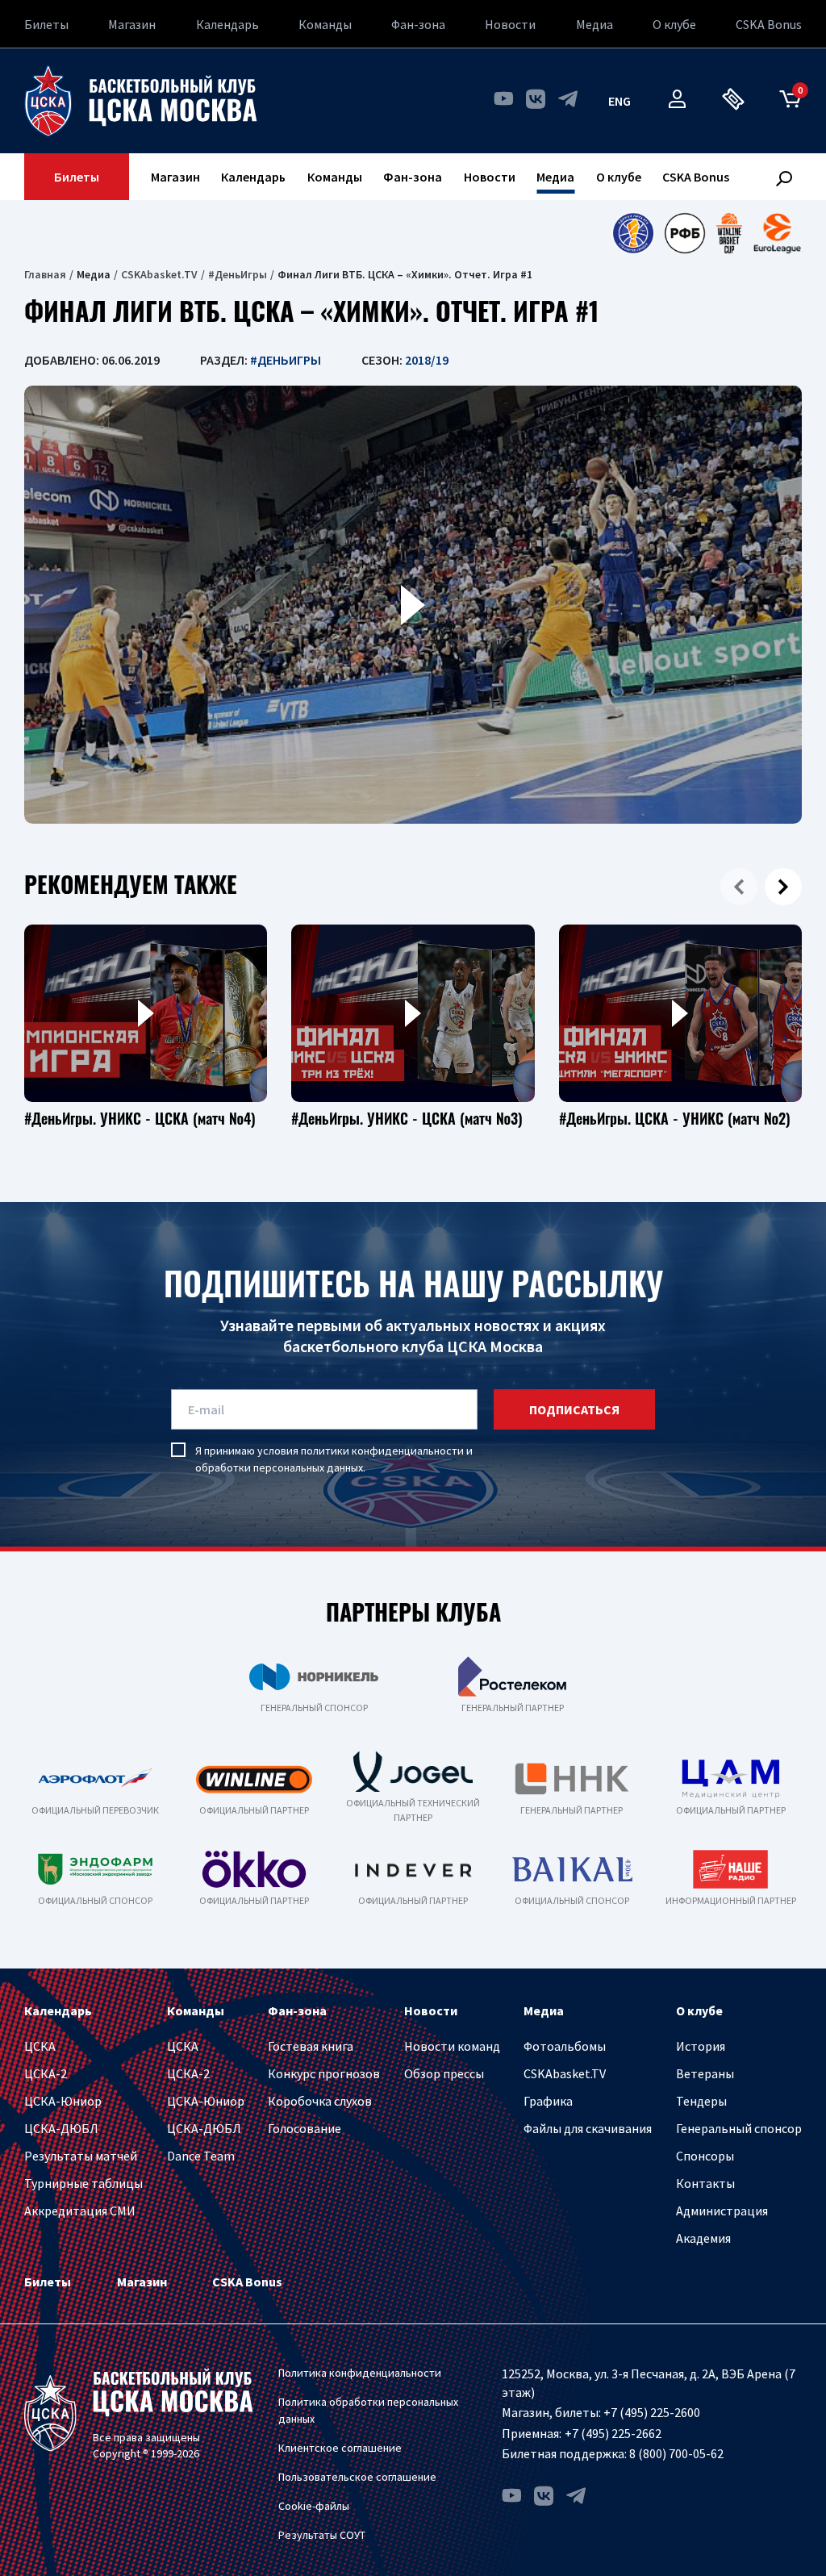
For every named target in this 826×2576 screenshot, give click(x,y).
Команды (325, 24)
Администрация (722, 2211)
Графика (548, 2101)
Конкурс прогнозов (324, 2073)
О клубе (674, 24)
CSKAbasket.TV (159, 274)
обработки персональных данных (279, 1468)
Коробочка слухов (320, 2101)
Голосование (305, 2128)
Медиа (594, 24)
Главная (45, 274)
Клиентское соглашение (340, 2448)
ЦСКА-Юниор (63, 2101)
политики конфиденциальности (382, 1451)
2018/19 (427, 360)
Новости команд (452, 2046)
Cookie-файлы (314, 2506)
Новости (510, 24)
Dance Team (201, 2156)
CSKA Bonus (769, 24)
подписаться (574, 1409)
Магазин (132, 24)
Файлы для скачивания (588, 2128)
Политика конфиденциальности (360, 2373)
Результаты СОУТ (322, 2535)
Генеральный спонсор (739, 2128)
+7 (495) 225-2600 (652, 2412)
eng (619, 101)
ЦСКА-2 (46, 2073)
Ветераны (705, 2073)
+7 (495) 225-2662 (613, 2433)
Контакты (705, 2183)
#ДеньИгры (238, 274)
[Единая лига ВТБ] (633, 233)
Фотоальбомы (565, 2046)
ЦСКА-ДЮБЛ (61, 2128)
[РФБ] (685, 233)
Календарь (227, 24)
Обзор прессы (444, 2073)
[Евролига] (777, 233)
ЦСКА (40, 2046)
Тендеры (701, 2101)
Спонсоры (705, 2156)
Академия (703, 2238)
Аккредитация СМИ (80, 2211)
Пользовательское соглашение (357, 2477)
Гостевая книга (311, 2046)
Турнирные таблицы (83, 2183)
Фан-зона (418, 24)
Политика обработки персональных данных (368, 2410)
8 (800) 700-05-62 (676, 2453)
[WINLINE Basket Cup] (730, 233)
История (701, 2046)
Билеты (46, 24)
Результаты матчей (81, 2156)
